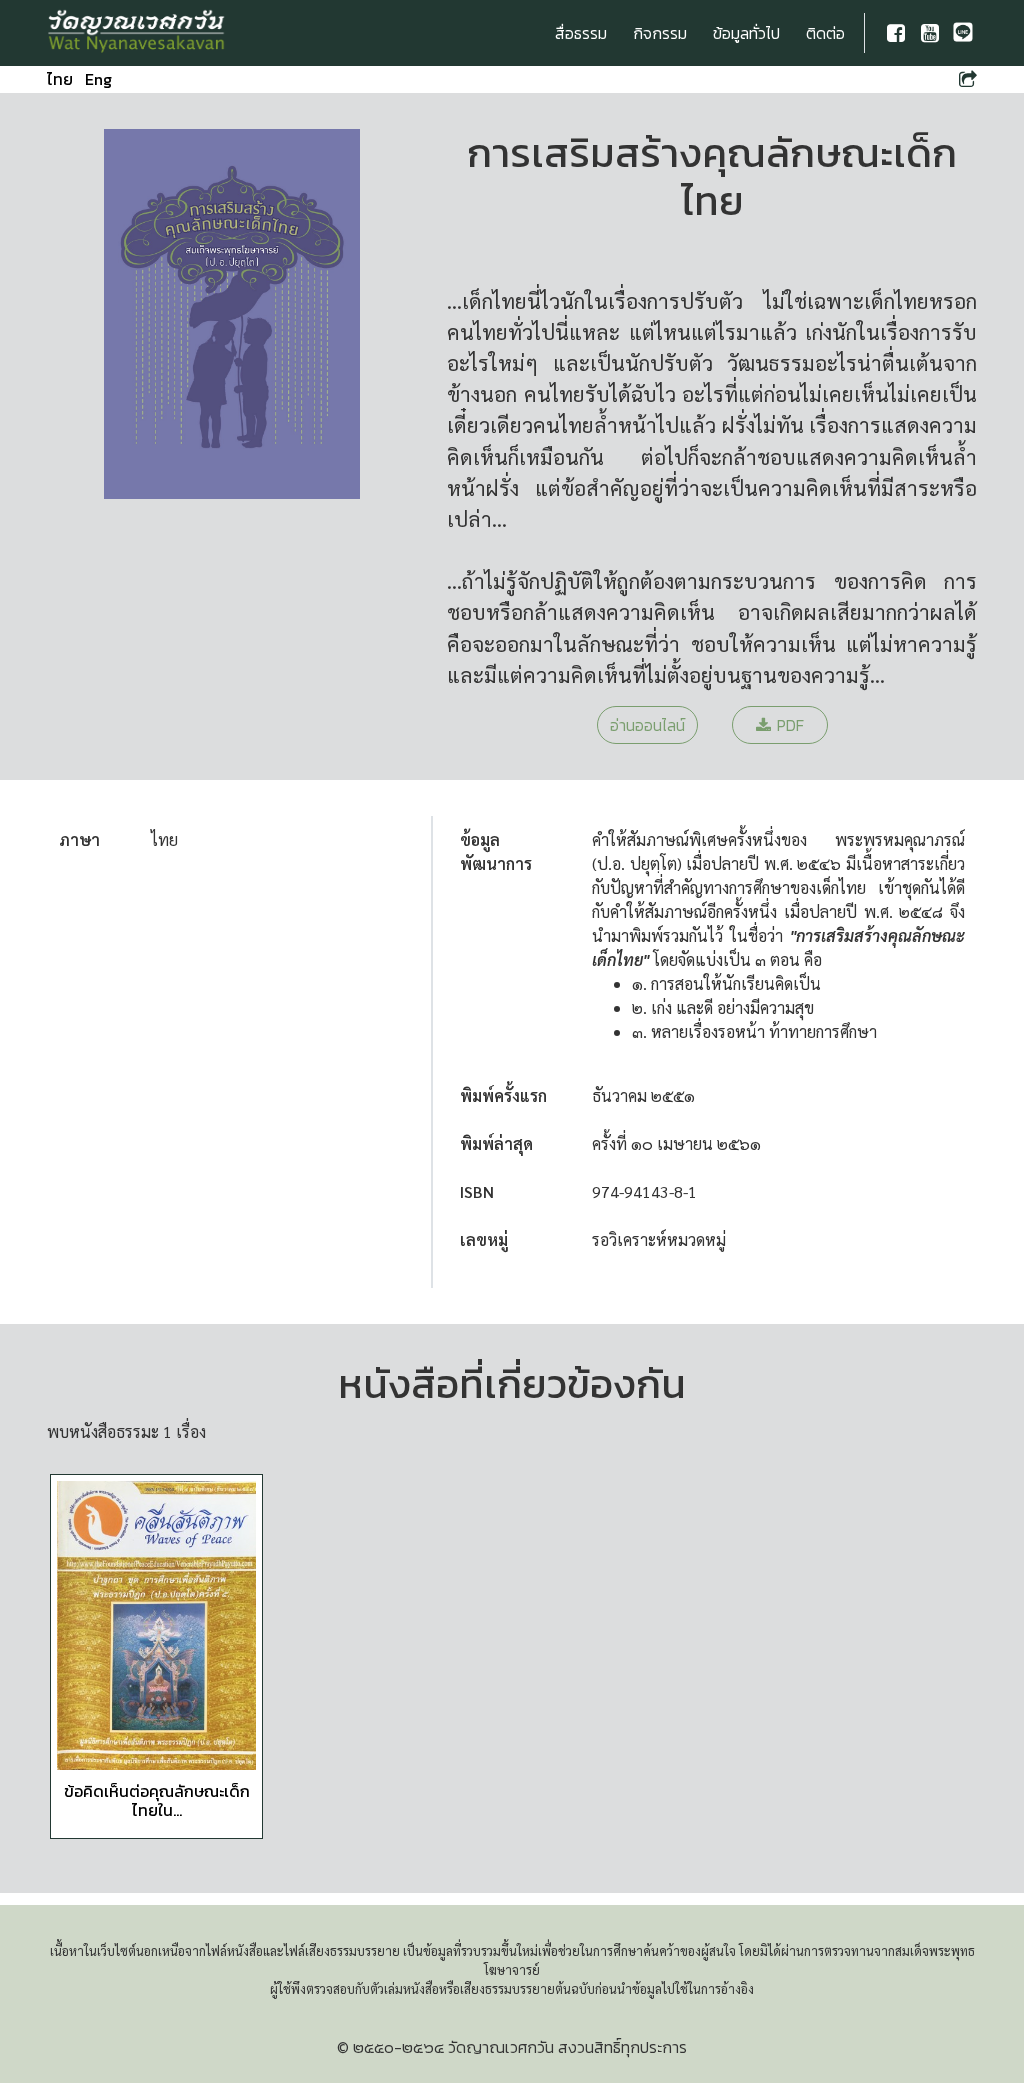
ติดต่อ (825, 33)
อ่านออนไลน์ (647, 725)
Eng (98, 79)
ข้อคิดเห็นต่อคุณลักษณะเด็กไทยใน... (157, 1800)
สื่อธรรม (581, 33)
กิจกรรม (660, 33)
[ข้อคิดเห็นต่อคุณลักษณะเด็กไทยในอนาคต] (156, 1625)
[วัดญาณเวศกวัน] (137, 33)
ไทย (60, 79)
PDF (790, 725)
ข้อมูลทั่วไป (746, 33)
